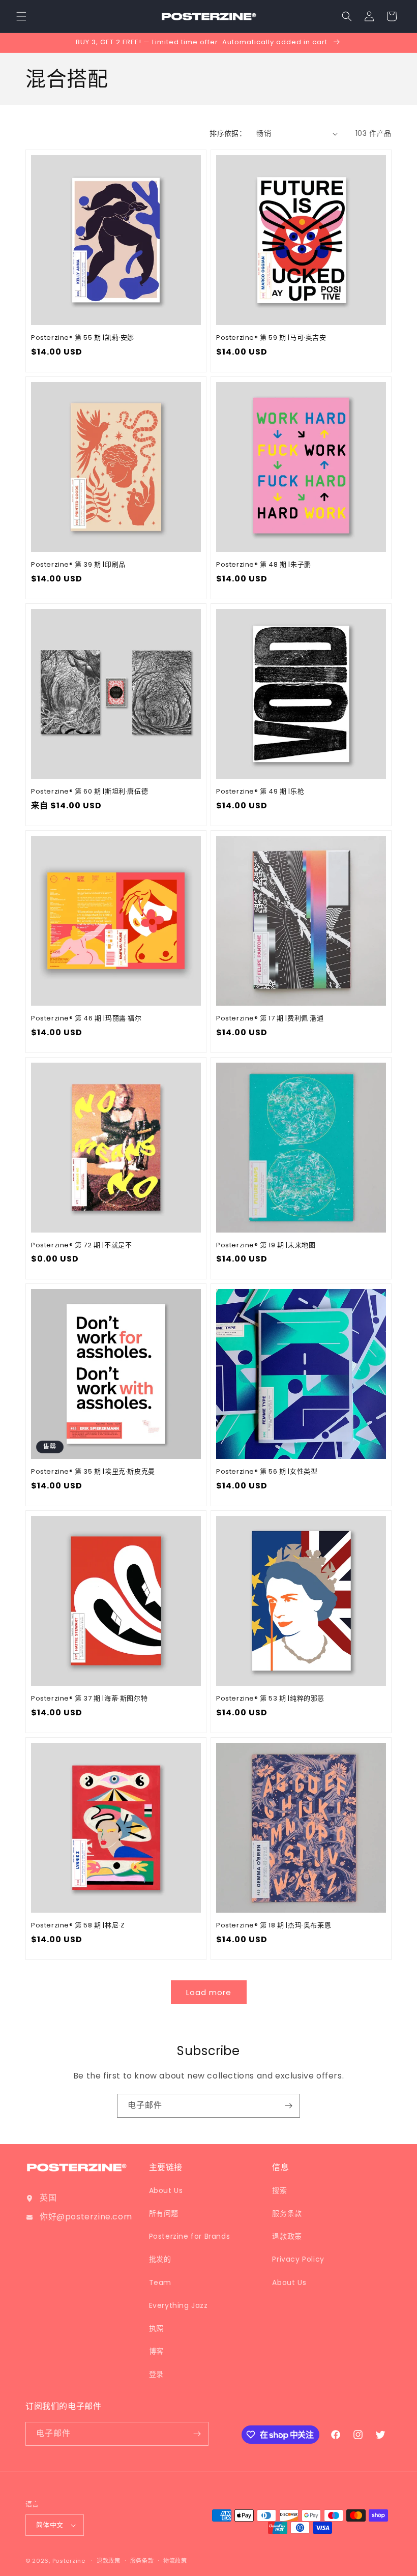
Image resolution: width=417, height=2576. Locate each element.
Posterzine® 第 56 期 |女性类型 (267, 1472)
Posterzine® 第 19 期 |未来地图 (266, 1246)
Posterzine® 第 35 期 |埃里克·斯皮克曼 (93, 1472)
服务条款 (287, 2213)
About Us (166, 2190)
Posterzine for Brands (190, 2236)
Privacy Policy (298, 2259)
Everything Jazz (178, 2305)
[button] (21, 16)
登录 (156, 2374)
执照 (156, 2328)
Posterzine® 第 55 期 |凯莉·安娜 (83, 338)
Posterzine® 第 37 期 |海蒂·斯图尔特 (89, 1699)
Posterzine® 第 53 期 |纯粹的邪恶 (270, 1699)
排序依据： (228, 133)
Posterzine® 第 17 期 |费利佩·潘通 (270, 1019)
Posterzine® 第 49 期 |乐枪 (260, 792)
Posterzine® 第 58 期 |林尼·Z (78, 1926)
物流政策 (175, 2561)
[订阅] (288, 2106)
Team (160, 2282)
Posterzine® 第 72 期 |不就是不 (81, 1246)
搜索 (279, 2190)
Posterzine (69, 2561)
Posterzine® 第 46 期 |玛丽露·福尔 (86, 1019)
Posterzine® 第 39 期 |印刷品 (78, 565)
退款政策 (287, 2236)
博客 (156, 2351)
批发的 (160, 2259)
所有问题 (164, 2213)
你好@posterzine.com (86, 2217)
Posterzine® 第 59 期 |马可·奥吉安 (271, 338)
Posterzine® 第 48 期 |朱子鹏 (264, 565)
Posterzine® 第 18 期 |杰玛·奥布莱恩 (274, 1926)
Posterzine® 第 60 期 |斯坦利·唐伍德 (90, 792)
